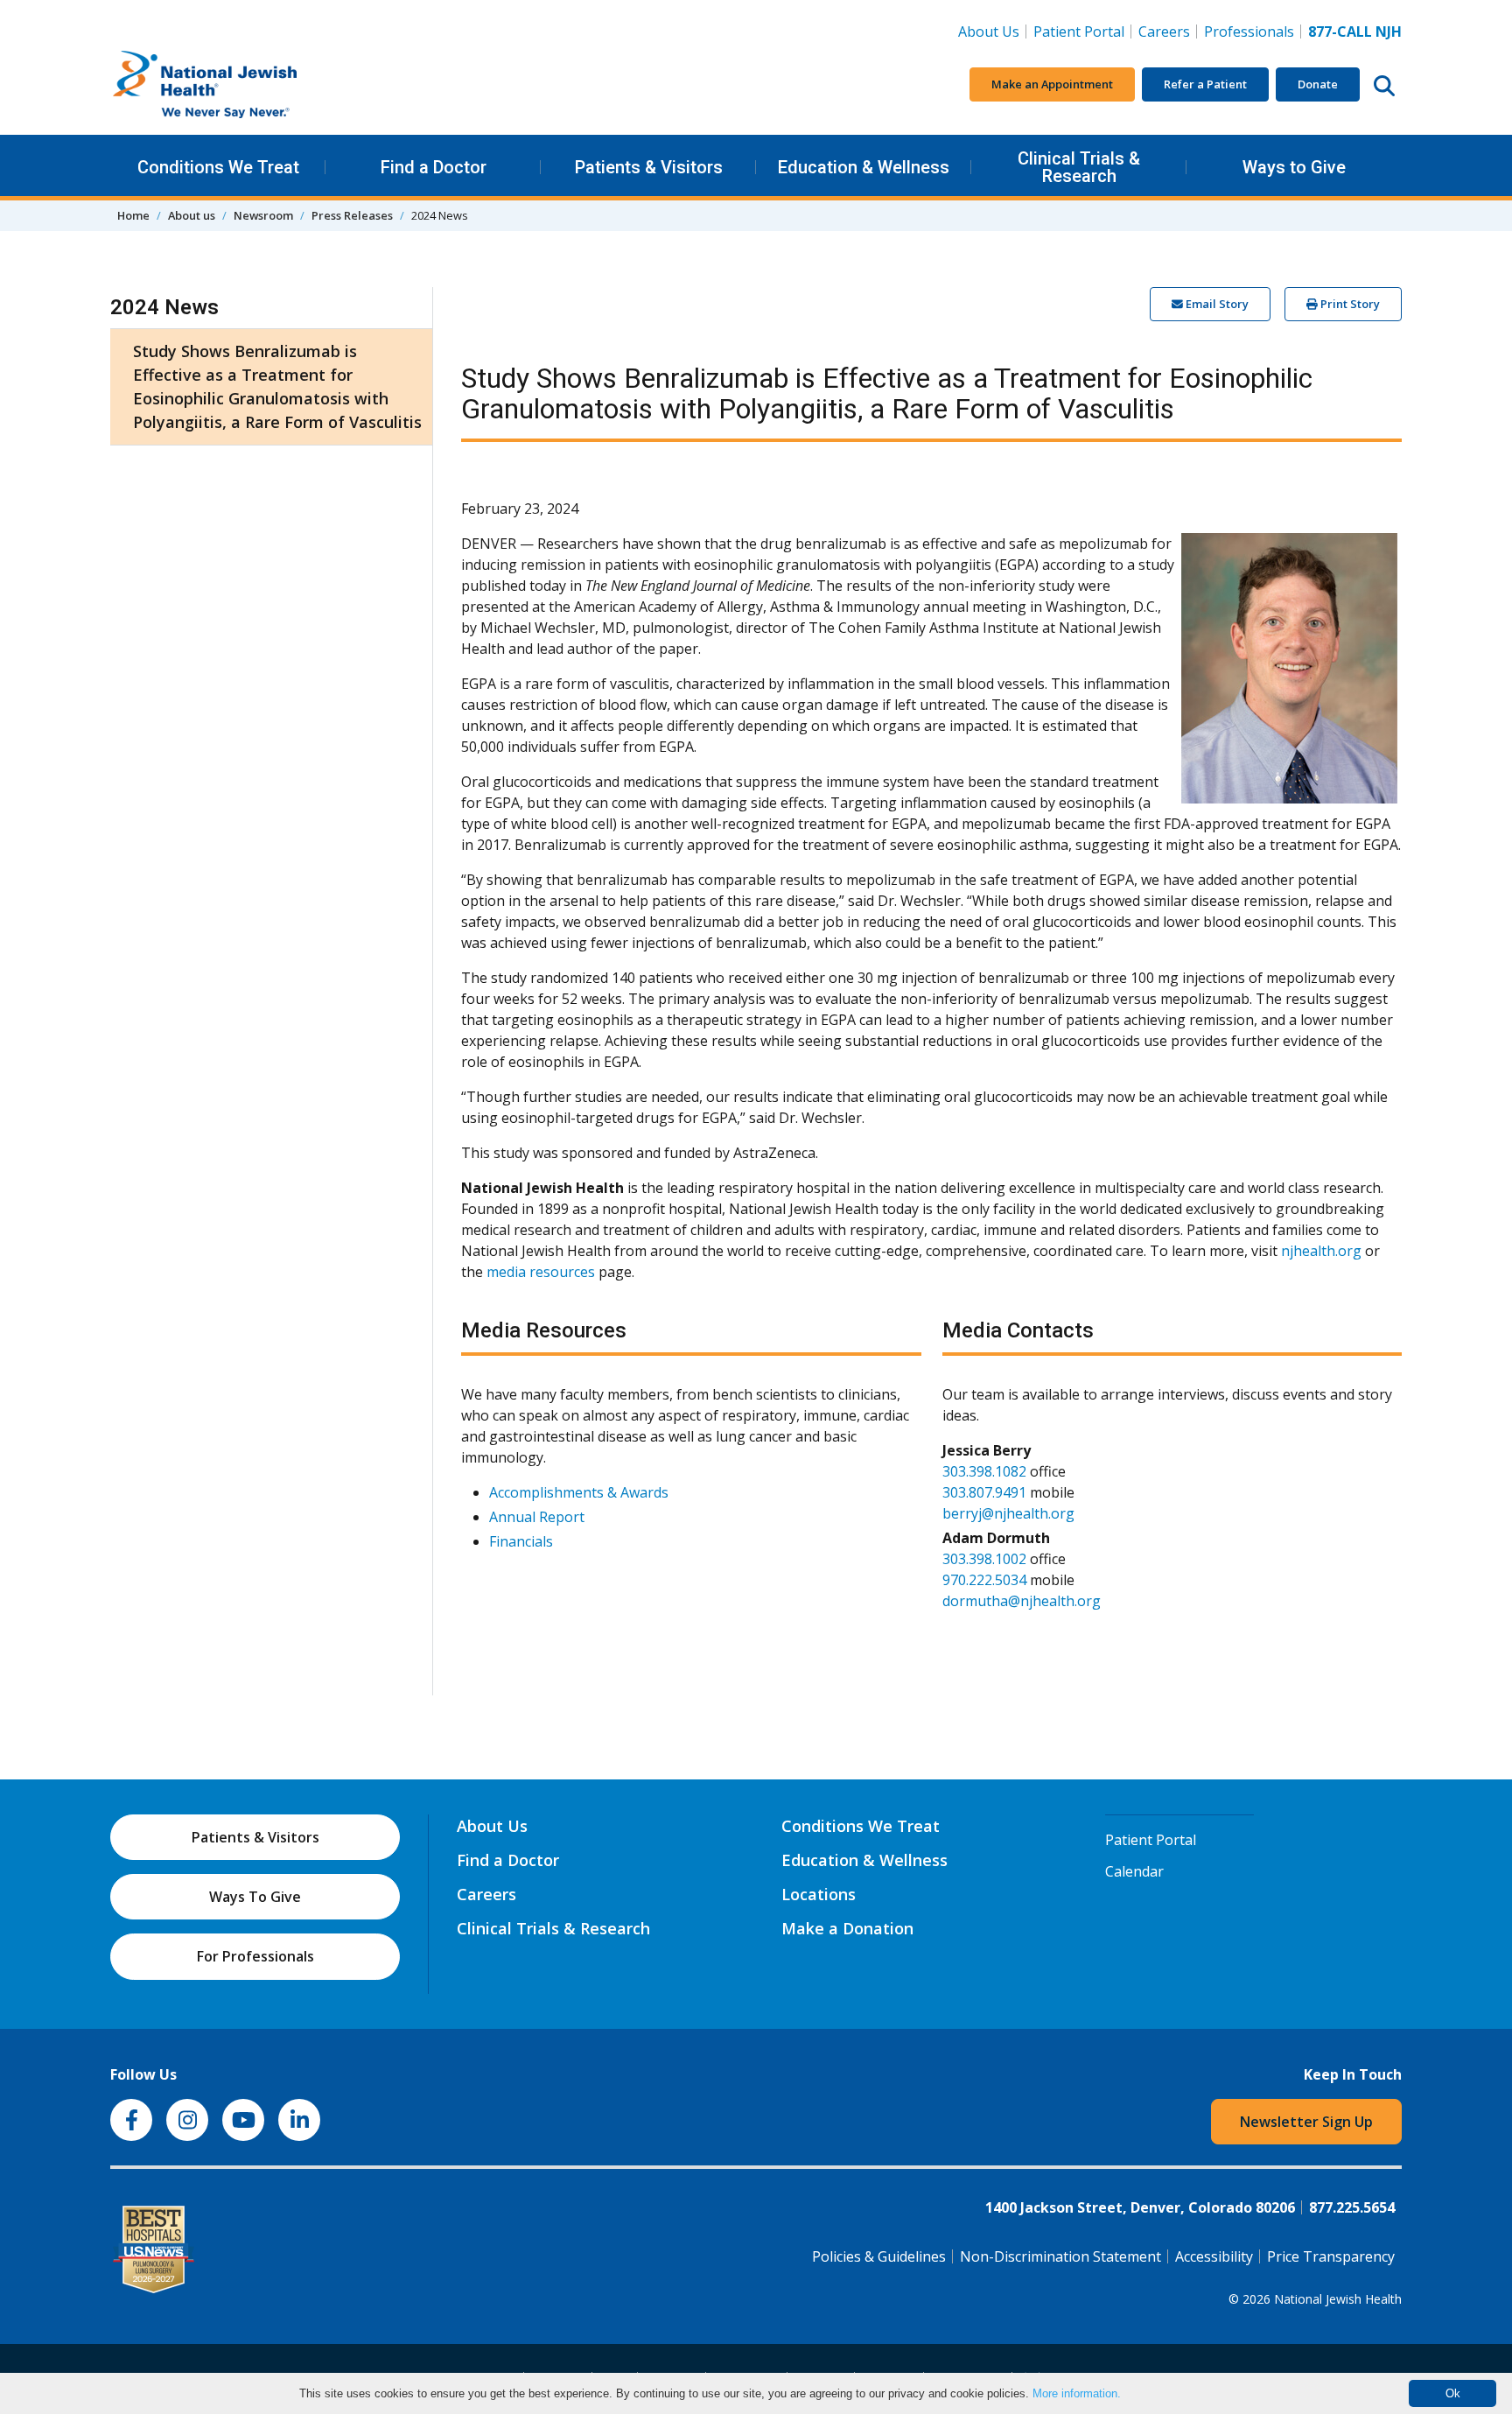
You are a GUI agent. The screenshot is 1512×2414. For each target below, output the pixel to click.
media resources (541, 1272)
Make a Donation (847, 1928)
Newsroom (263, 215)
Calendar (1134, 1871)
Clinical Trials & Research (1079, 167)
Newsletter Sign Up (1306, 2122)
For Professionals (255, 1956)
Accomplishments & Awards (579, 1492)
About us (192, 215)
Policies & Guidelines (879, 2256)
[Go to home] (241, 85)
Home (133, 215)
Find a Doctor (434, 167)
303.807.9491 (984, 1492)
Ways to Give (1294, 167)
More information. (1077, 2393)
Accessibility (1214, 2256)
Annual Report (537, 1517)
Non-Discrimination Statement (1060, 2256)
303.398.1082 (984, 1471)
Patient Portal (1079, 32)
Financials (521, 1541)
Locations (819, 1894)
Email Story (1216, 304)
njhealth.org (1321, 1251)
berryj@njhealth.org (1008, 1513)
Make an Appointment (1052, 84)
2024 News (164, 307)
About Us (989, 32)
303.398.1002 (984, 1559)
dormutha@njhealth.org (1022, 1601)
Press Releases (352, 215)
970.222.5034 (984, 1580)
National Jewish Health (1338, 2299)
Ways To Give (255, 1897)
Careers (1168, 31)
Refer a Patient (1205, 84)
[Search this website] (1384, 85)
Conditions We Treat (218, 167)
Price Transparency (1331, 2256)
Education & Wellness (864, 167)
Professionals (1249, 32)
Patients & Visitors (649, 167)
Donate (1318, 84)
